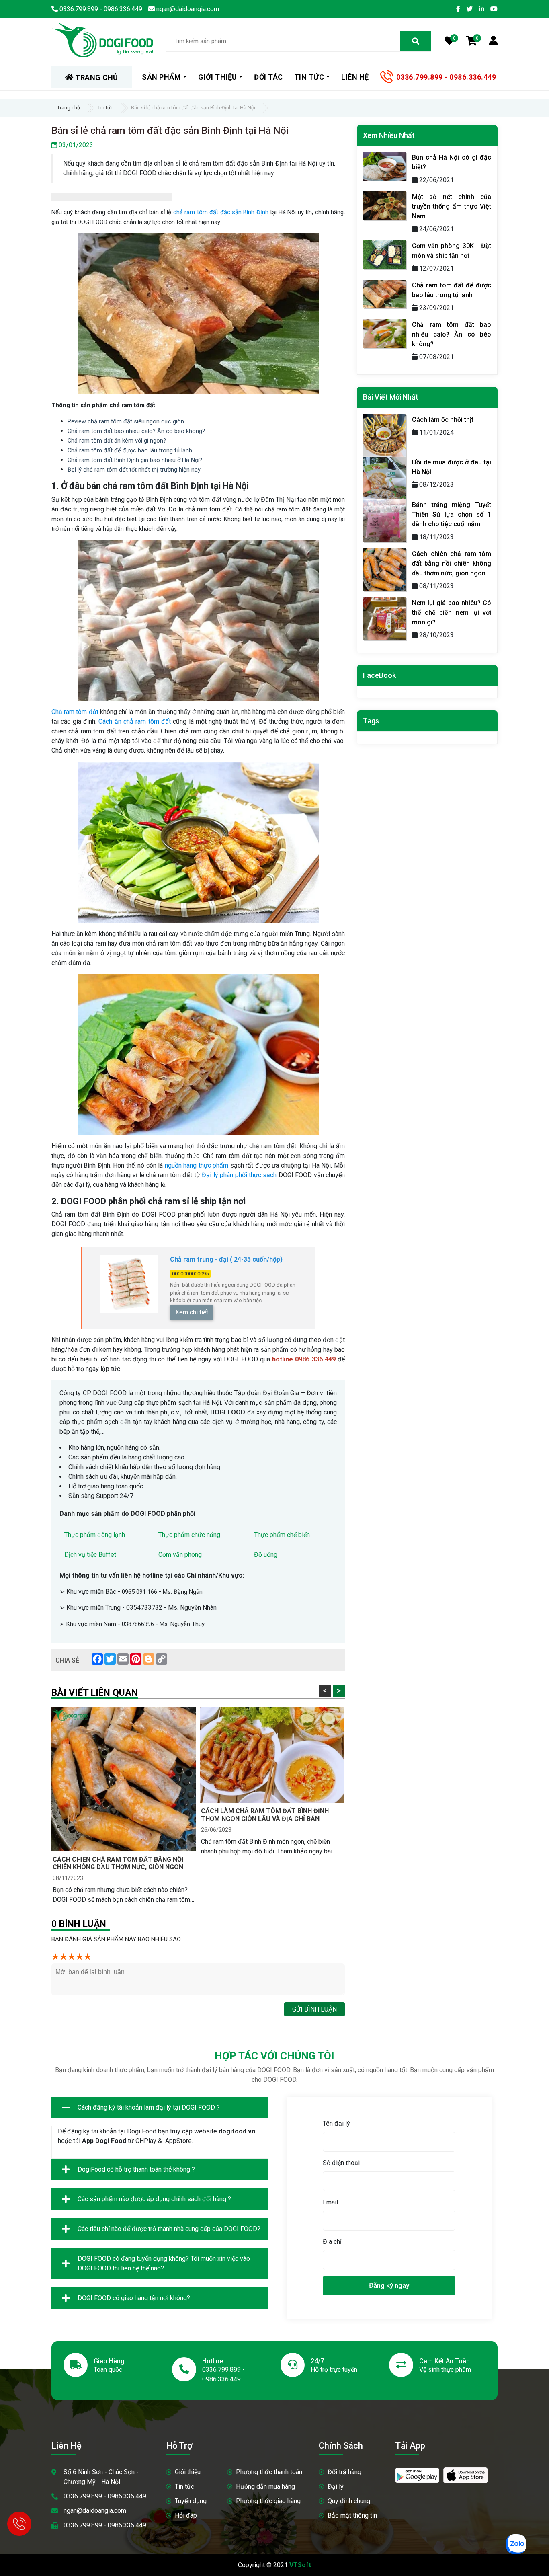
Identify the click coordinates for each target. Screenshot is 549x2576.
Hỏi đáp (186, 2515)
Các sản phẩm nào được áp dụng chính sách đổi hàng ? (154, 2199)
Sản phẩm (161, 77)
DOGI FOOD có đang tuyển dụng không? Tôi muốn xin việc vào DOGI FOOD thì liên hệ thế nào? (164, 2263)
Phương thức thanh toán (269, 2472)
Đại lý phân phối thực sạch (240, 1175)
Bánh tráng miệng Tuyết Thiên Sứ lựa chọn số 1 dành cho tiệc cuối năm (452, 514)
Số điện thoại (341, 2163)
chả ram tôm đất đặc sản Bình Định (221, 212)
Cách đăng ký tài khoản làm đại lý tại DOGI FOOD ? (149, 2107)
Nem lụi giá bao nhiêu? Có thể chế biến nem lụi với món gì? (452, 613)
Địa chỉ (332, 2242)
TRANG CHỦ (96, 77)
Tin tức (105, 108)
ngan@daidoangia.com (95, 2511)
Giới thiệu (188, 2472)
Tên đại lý (336, 2123)
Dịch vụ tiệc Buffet (90, 1555)
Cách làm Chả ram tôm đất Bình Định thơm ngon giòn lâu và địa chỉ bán (265, 1815)
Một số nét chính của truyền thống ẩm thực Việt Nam (452, 206)
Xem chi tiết (192, 1312)
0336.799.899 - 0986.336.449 (446, 77)
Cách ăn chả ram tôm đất (135, 721)
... (184, 1939)
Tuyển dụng (191, 2501)
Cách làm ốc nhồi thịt (443, 420)
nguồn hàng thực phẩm (198, 1165)
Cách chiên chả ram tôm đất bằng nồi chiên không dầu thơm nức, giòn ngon (118, 1863)
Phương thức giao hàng (268, 2501)
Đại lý (336, 2487)
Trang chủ (69, 108)
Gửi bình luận (314, 2009)
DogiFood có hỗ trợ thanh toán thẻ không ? (136, 2169)
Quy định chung (349, 2501)
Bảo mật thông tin (352, 2515)
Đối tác (268, 77)
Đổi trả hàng (344, 2472)
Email (330, 2202)
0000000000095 (190, 1274)
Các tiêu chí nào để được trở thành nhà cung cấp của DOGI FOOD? (169, 2229)
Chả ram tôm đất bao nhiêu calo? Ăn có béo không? (452, 334)
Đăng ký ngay (389, 2285)
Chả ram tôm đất (75, 712)
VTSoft (300, 2565)
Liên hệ (355, 77)
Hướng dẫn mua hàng (265, 2487)
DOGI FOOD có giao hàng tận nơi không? (134, 2298)
